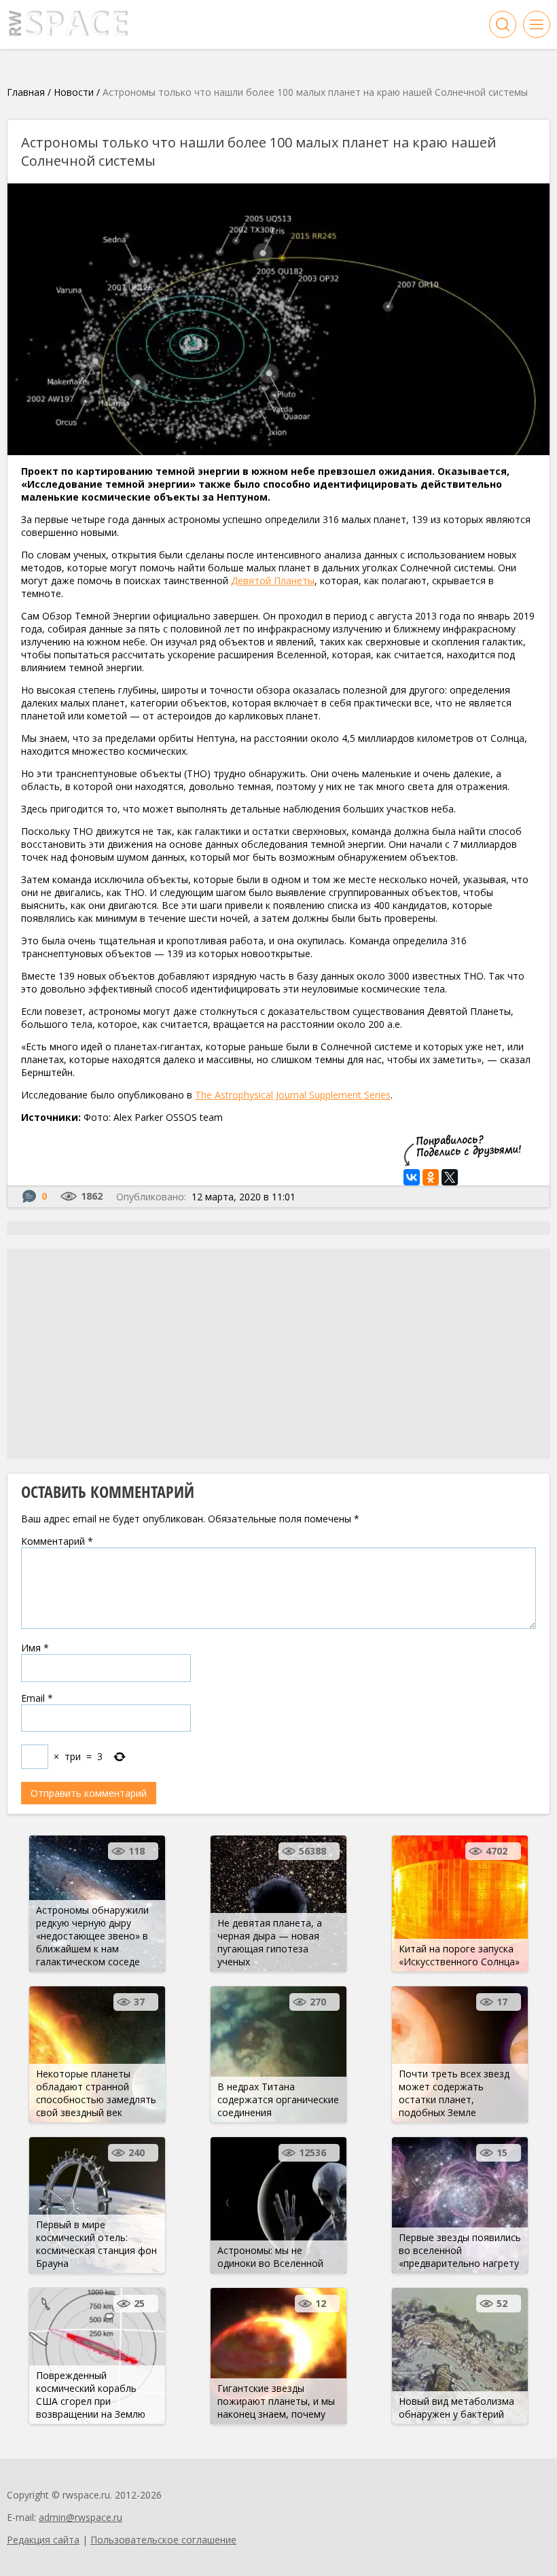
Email (37, 1698)
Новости (74, 92)
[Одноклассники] (431, 1177)
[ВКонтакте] (412, 1177)
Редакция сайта (43, 2540)
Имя (35, 1648)
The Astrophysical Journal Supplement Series (293, 1095)
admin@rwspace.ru (80, 2517)
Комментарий (57, 1541)
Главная (26, 92)
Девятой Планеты (273, 580)
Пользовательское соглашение (163, 2540)
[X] (450, 1177)
